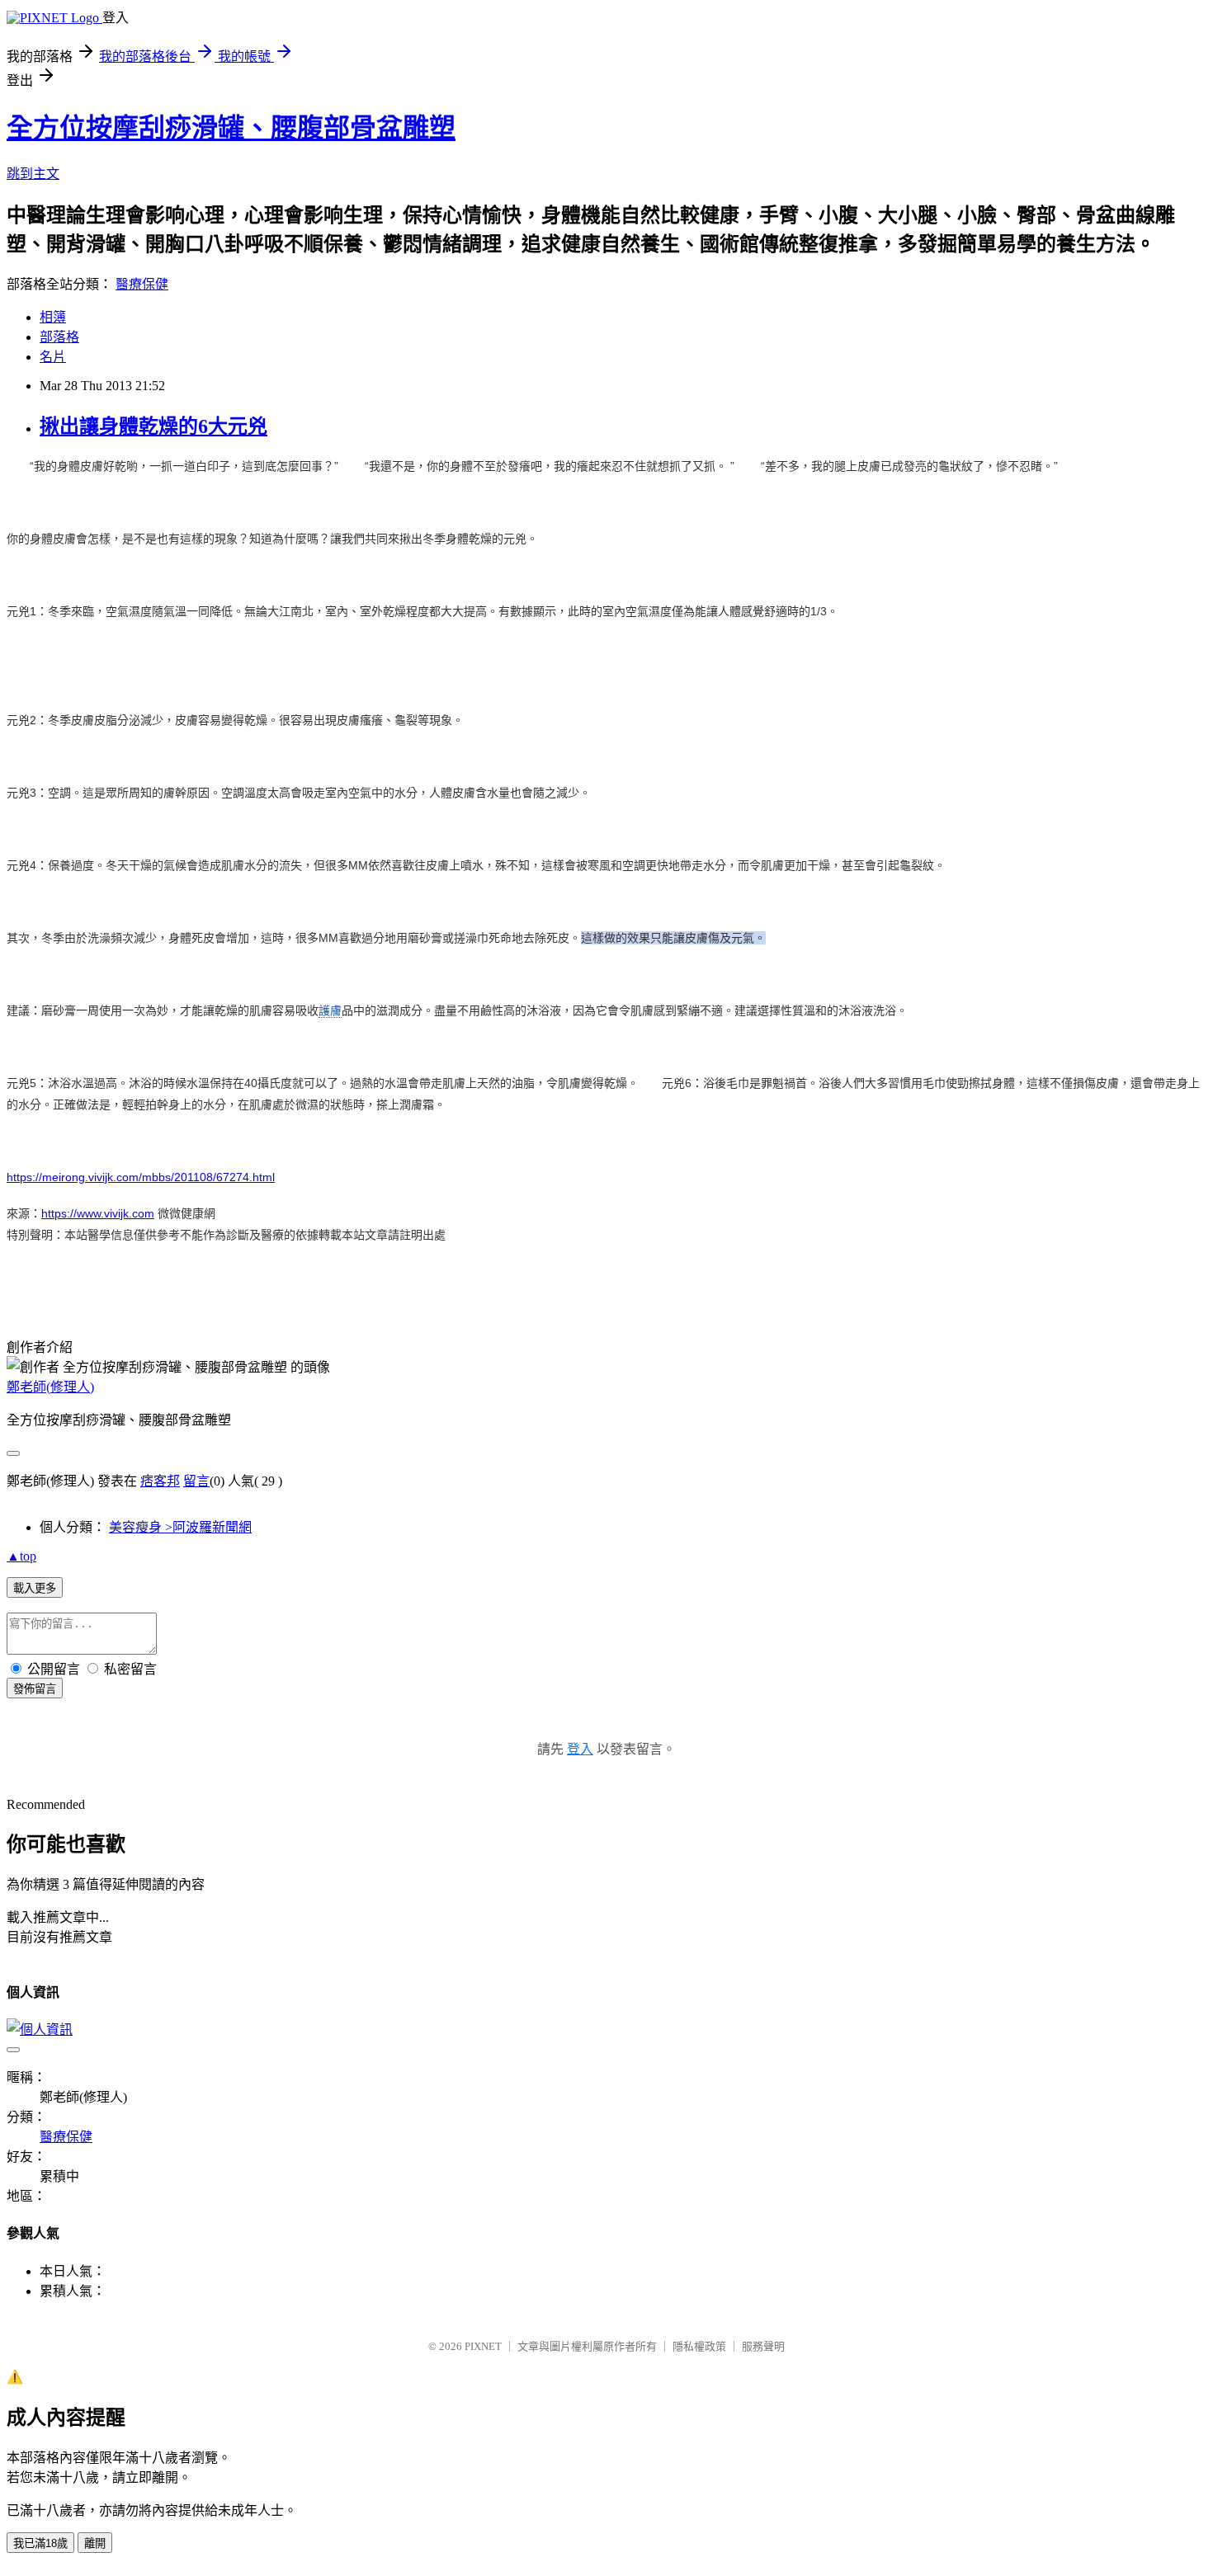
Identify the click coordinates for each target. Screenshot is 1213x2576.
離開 (95, 2543)
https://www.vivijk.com (98, 1213)
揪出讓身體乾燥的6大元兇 (153, 426)
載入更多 (35, 1588)
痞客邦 (160, 1481)
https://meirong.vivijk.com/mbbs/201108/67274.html (141, 1177)
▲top (21, 1556)
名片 (53, 357)
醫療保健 (142, 284)
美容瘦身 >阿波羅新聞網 (180, 1527)
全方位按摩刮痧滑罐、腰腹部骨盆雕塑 (231, 128)
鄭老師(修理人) (50, 1387)
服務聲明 (763, 2346)
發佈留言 (35, 1689)
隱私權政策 (699, 2346)
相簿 (53, 317)
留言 (196, 1481)
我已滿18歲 (40, 2543)
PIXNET (483, 2346)
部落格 (59, 337)
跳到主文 (33, 174)
